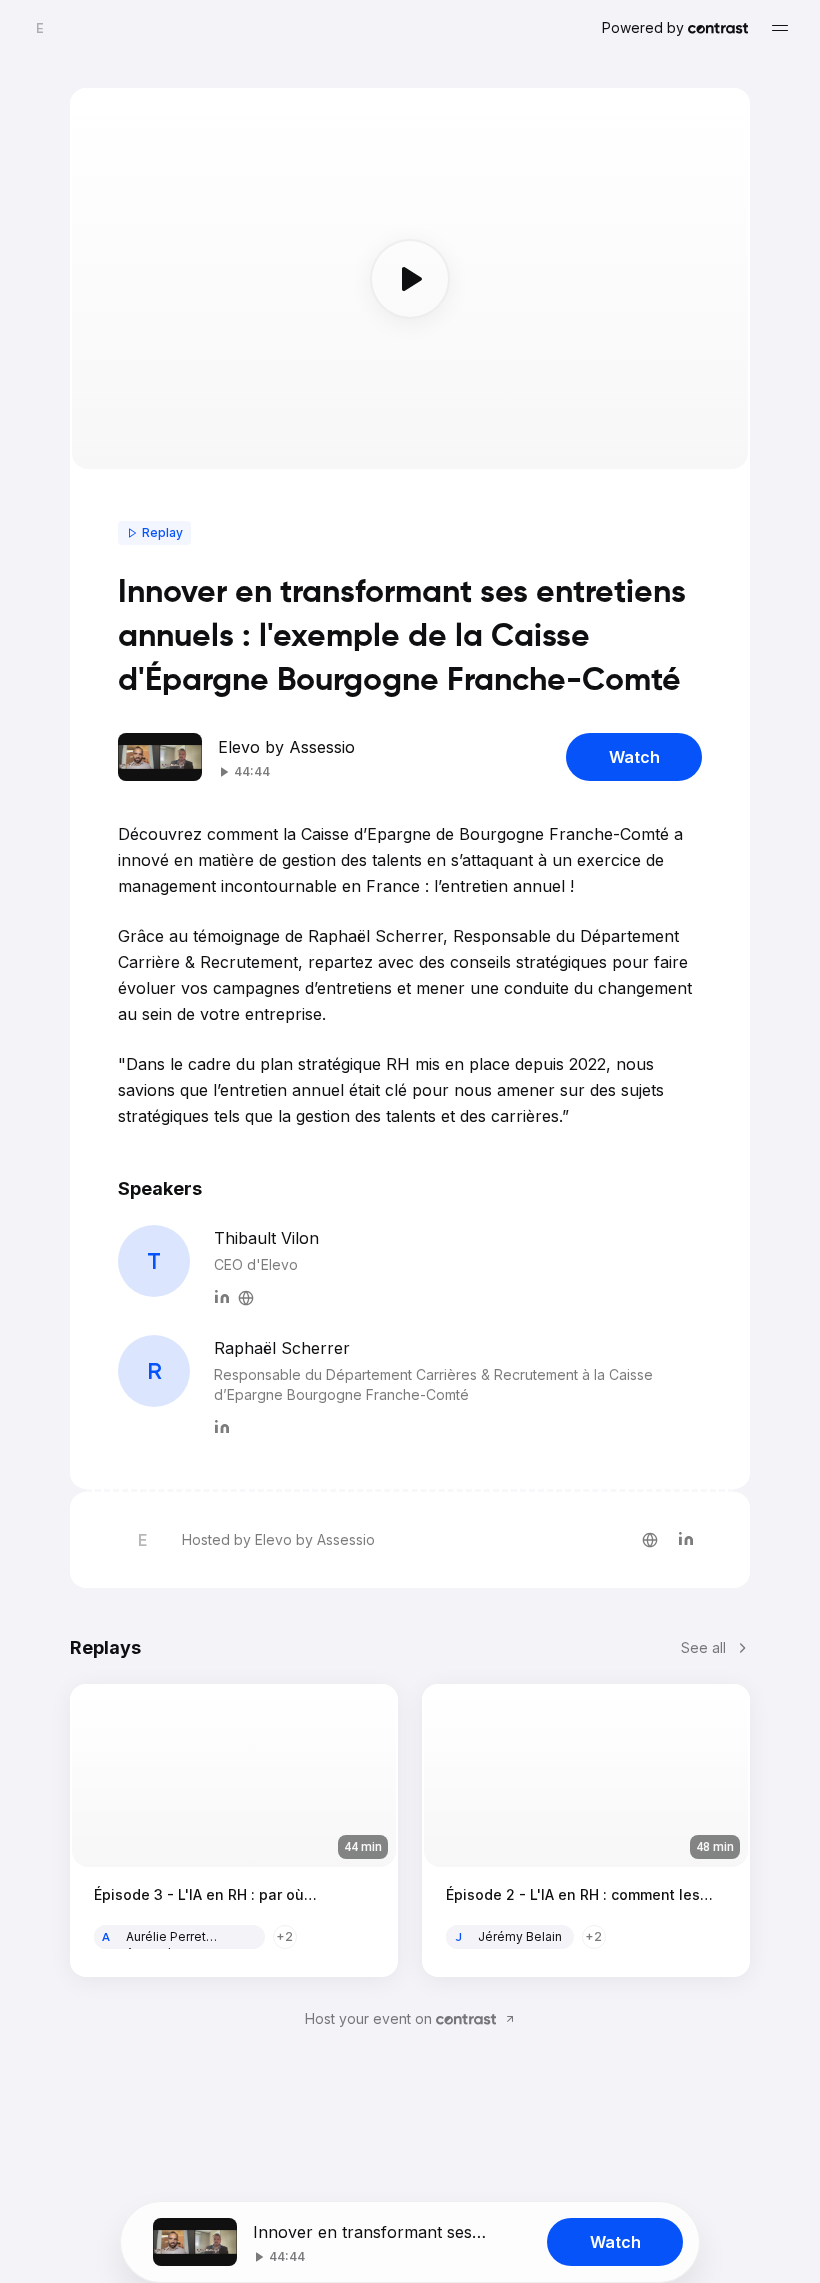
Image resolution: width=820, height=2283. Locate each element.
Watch (634, 757)
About (335, 1936)
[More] (246, 1295)
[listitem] (650, 1540)
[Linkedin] (222, 1295)
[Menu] (780, 28)
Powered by (643, 27)
